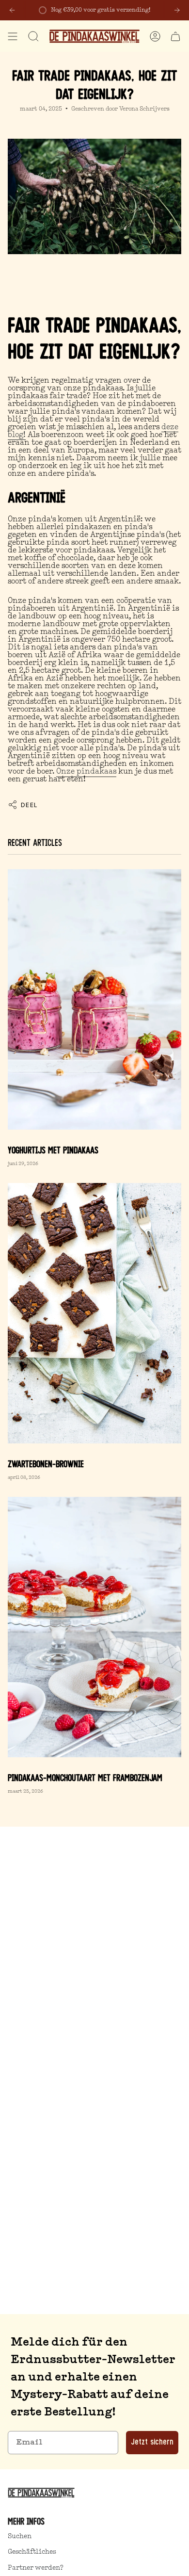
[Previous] (12, 10)
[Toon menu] (13, 36)
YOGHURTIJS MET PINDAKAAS (53, 1151)
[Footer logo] (43, 2493)
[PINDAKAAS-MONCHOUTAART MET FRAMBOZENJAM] (94, 1627)
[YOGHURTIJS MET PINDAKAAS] (94, 999)
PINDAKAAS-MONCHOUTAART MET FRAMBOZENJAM (85, 1779)
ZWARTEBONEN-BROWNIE (46, 1465)
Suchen (20, 2536)
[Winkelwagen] (175, 36)
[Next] (177, 10)
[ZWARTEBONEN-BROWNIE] (94, 1313)
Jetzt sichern (152, 2443)
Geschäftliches (32, 2552)
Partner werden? (36, 2568)
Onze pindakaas (86, 772)
